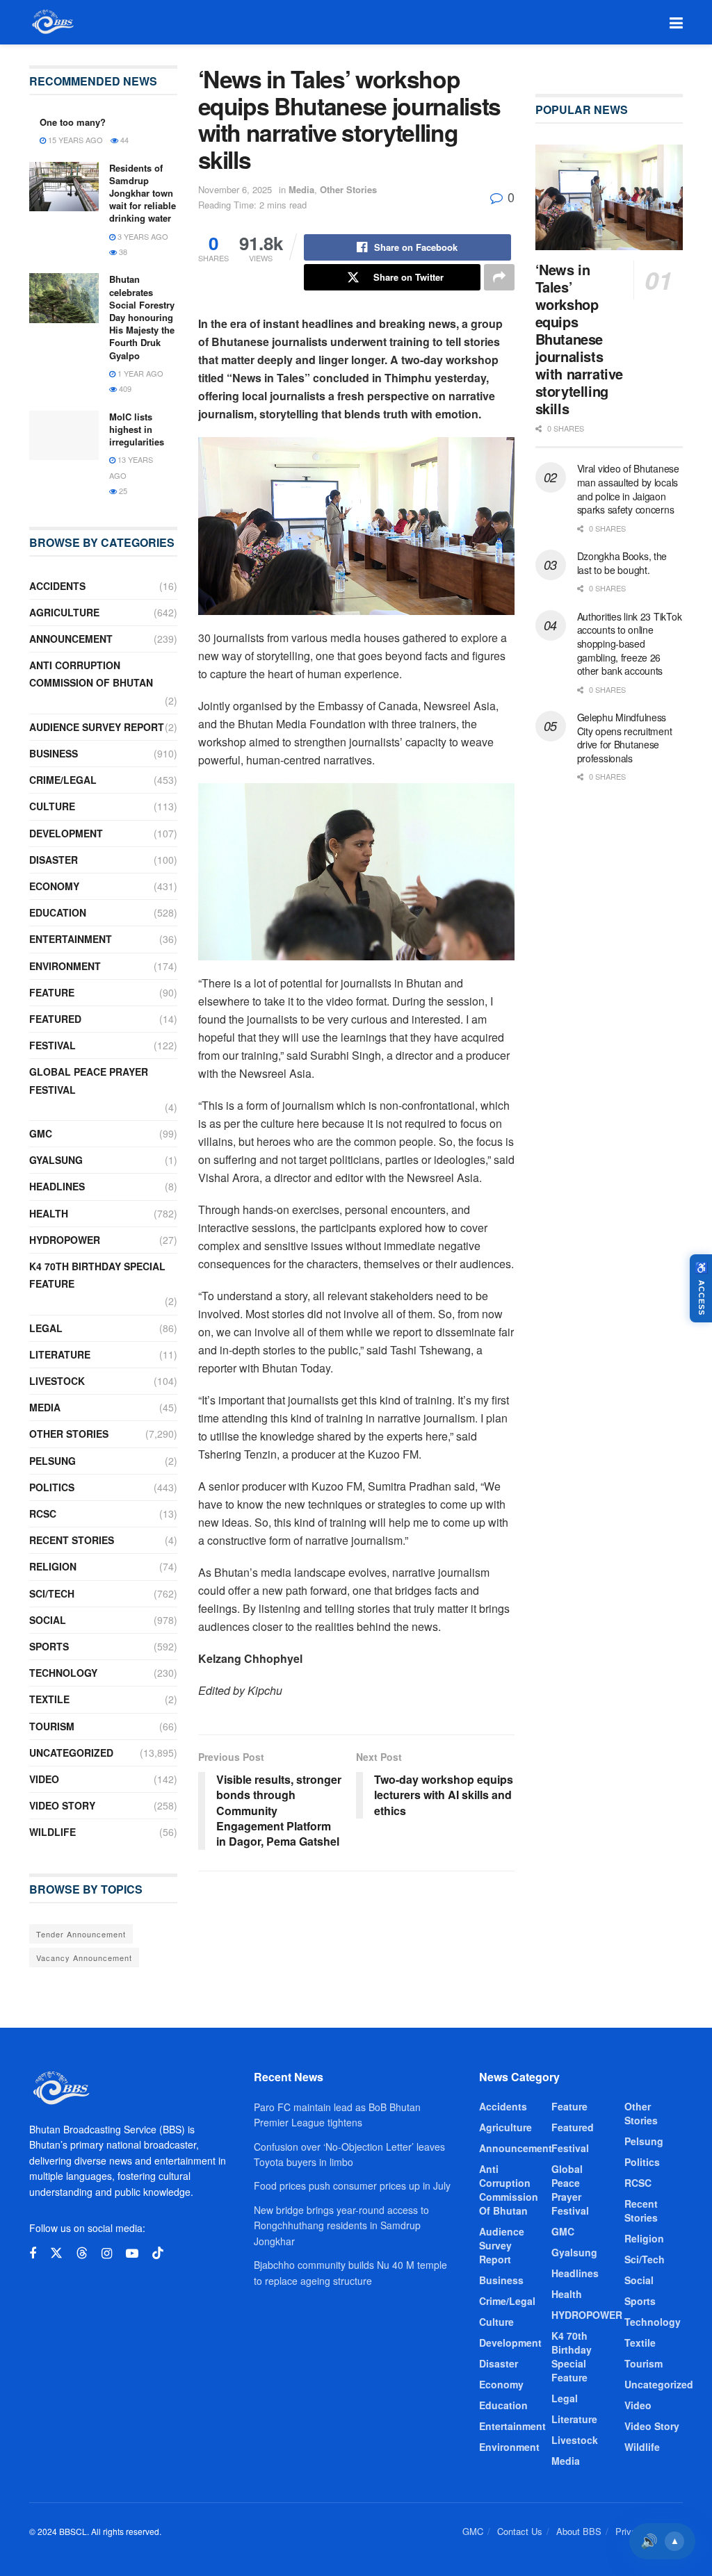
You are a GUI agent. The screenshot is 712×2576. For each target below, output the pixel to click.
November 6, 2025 (235, 189)
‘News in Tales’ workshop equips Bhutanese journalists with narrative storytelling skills (579, 339)
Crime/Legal (63, 780)
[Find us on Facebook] (33, 2254)
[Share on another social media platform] (499, 277)
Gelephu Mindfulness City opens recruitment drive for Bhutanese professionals (625, 738)
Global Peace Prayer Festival (89, 1080)
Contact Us (520, 2531)
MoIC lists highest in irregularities (137, 429)
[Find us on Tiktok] (158, 2253)
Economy (54, 886)
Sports (49, 1646)
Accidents (57, 586)
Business (54, 753)
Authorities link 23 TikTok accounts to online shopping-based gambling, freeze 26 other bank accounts (630, 643)
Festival (52, 1045)
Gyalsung (56, 1160)
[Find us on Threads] (82, 2253)
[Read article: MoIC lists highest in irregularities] (64, 436)
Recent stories (72, 1540)
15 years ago (74, 140)
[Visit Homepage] (52, 22)
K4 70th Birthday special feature (97, 1275)
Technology (63, 1673)
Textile (49, 1699)
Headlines (57, 1186)
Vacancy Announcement (84, 1958)
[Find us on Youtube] (132, 2254)
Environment (65, 966)
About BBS (579, 2531)
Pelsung (52, 1461)
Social (48, 1620)
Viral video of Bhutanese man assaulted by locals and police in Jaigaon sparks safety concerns (628, 489)
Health (49, 1213)
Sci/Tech (52, 1593)
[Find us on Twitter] (56, 2253)
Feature (52, 992)
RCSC (43, 1513)
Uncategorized (71, 1753)
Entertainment (71, 939)
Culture (52, 806)
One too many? (73, 122)
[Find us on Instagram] (107, 2254)
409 (124, 388)
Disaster (54, 860)
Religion (53, 1566)
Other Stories (348, 189)
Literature (60, 1354)
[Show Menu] (676, 22)
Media (301, 189)
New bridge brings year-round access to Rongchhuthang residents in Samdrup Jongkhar (341, 2225)
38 (122, 252)
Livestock (57, 1381)
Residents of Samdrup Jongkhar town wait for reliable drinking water (143, 193)
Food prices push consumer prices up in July (352, 2185)
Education (58, 912)
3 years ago (142, 236)
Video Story (62, 1805)
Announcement (71, 639)
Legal (46, 1328)
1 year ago (139, 373)
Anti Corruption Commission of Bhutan (91, 674)
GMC (41, 1133)
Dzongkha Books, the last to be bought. (622, 563)
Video (44, 1779)
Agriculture (64, 612)
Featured (55, 1019)
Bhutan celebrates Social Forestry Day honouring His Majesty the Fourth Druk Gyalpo (142, 317)
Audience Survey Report (97, 727)
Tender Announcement (81, 1934)
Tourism (52, 1726)
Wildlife (52, 1832)
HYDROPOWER (65, 1240)
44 (123, 140)
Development (66, 833)
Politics (52, 1487)
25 (122, 491)
